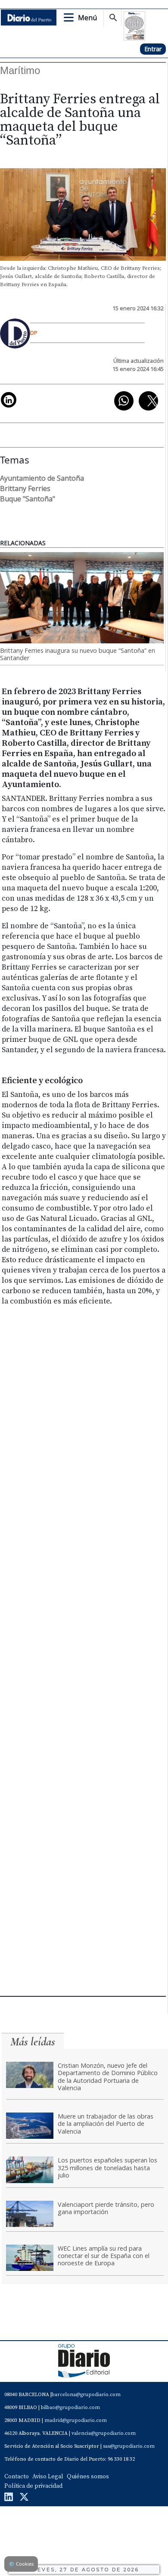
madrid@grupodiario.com (76, 2420)
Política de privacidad (33, 2486)
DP (34, 333)
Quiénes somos (88, 2477)
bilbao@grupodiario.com (70, 2408)
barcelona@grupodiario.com (86, 2395)
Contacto (17, 2477)
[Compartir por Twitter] (148, 401)
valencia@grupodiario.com (104, 2433)
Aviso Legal (48, 2477)
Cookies (21, 2564)
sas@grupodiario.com (129, 2446)
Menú (87, 18)
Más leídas (33, 2042)
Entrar (153, 49)
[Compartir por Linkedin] (9, 400)
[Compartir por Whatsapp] (124, 401)
